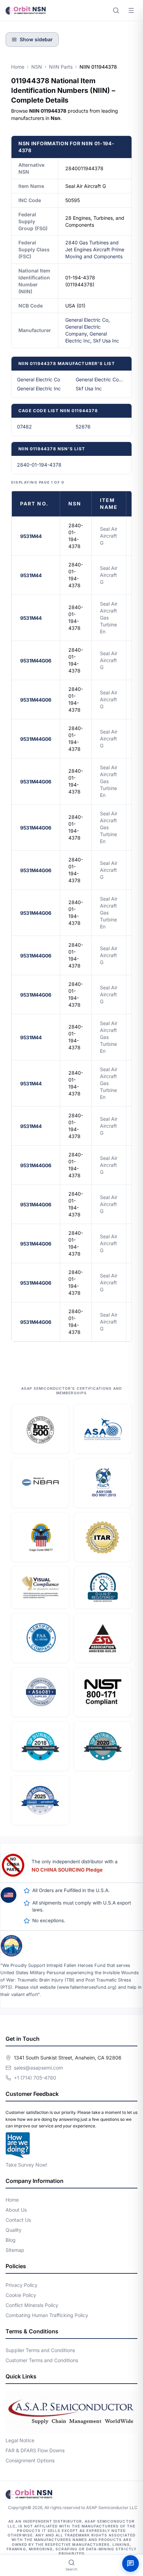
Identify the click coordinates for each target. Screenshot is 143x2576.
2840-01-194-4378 (39, 465)
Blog (11, 2240)
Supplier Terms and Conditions (40, 2350)
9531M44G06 (36, 661)
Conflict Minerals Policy (32, 2305)
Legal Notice (20, 2440)
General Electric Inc (39, 388)
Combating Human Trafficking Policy (47, 2315)
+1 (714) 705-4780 (35, 2078)
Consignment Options (30, 2460)
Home (18, 67)
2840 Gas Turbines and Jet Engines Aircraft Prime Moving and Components (95, 249)
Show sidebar (36, 39)
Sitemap (15, 2250)
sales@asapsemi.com (38, 2068)
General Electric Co (87, 320)
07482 (24, 427)
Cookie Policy (21, 2295)
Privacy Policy (22, 2285)
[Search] (116, 10)
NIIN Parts (61, 67)
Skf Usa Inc (106, 341)
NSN (37, 67)
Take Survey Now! (26, 2165)
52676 (83, 427)
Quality (14, 2230)
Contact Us (18, 2220)
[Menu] (131, 10)
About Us (16, 2210)
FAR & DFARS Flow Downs (35, 2450)
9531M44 (31, 536)
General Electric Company (101, 379)
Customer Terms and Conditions (42, 2360)
